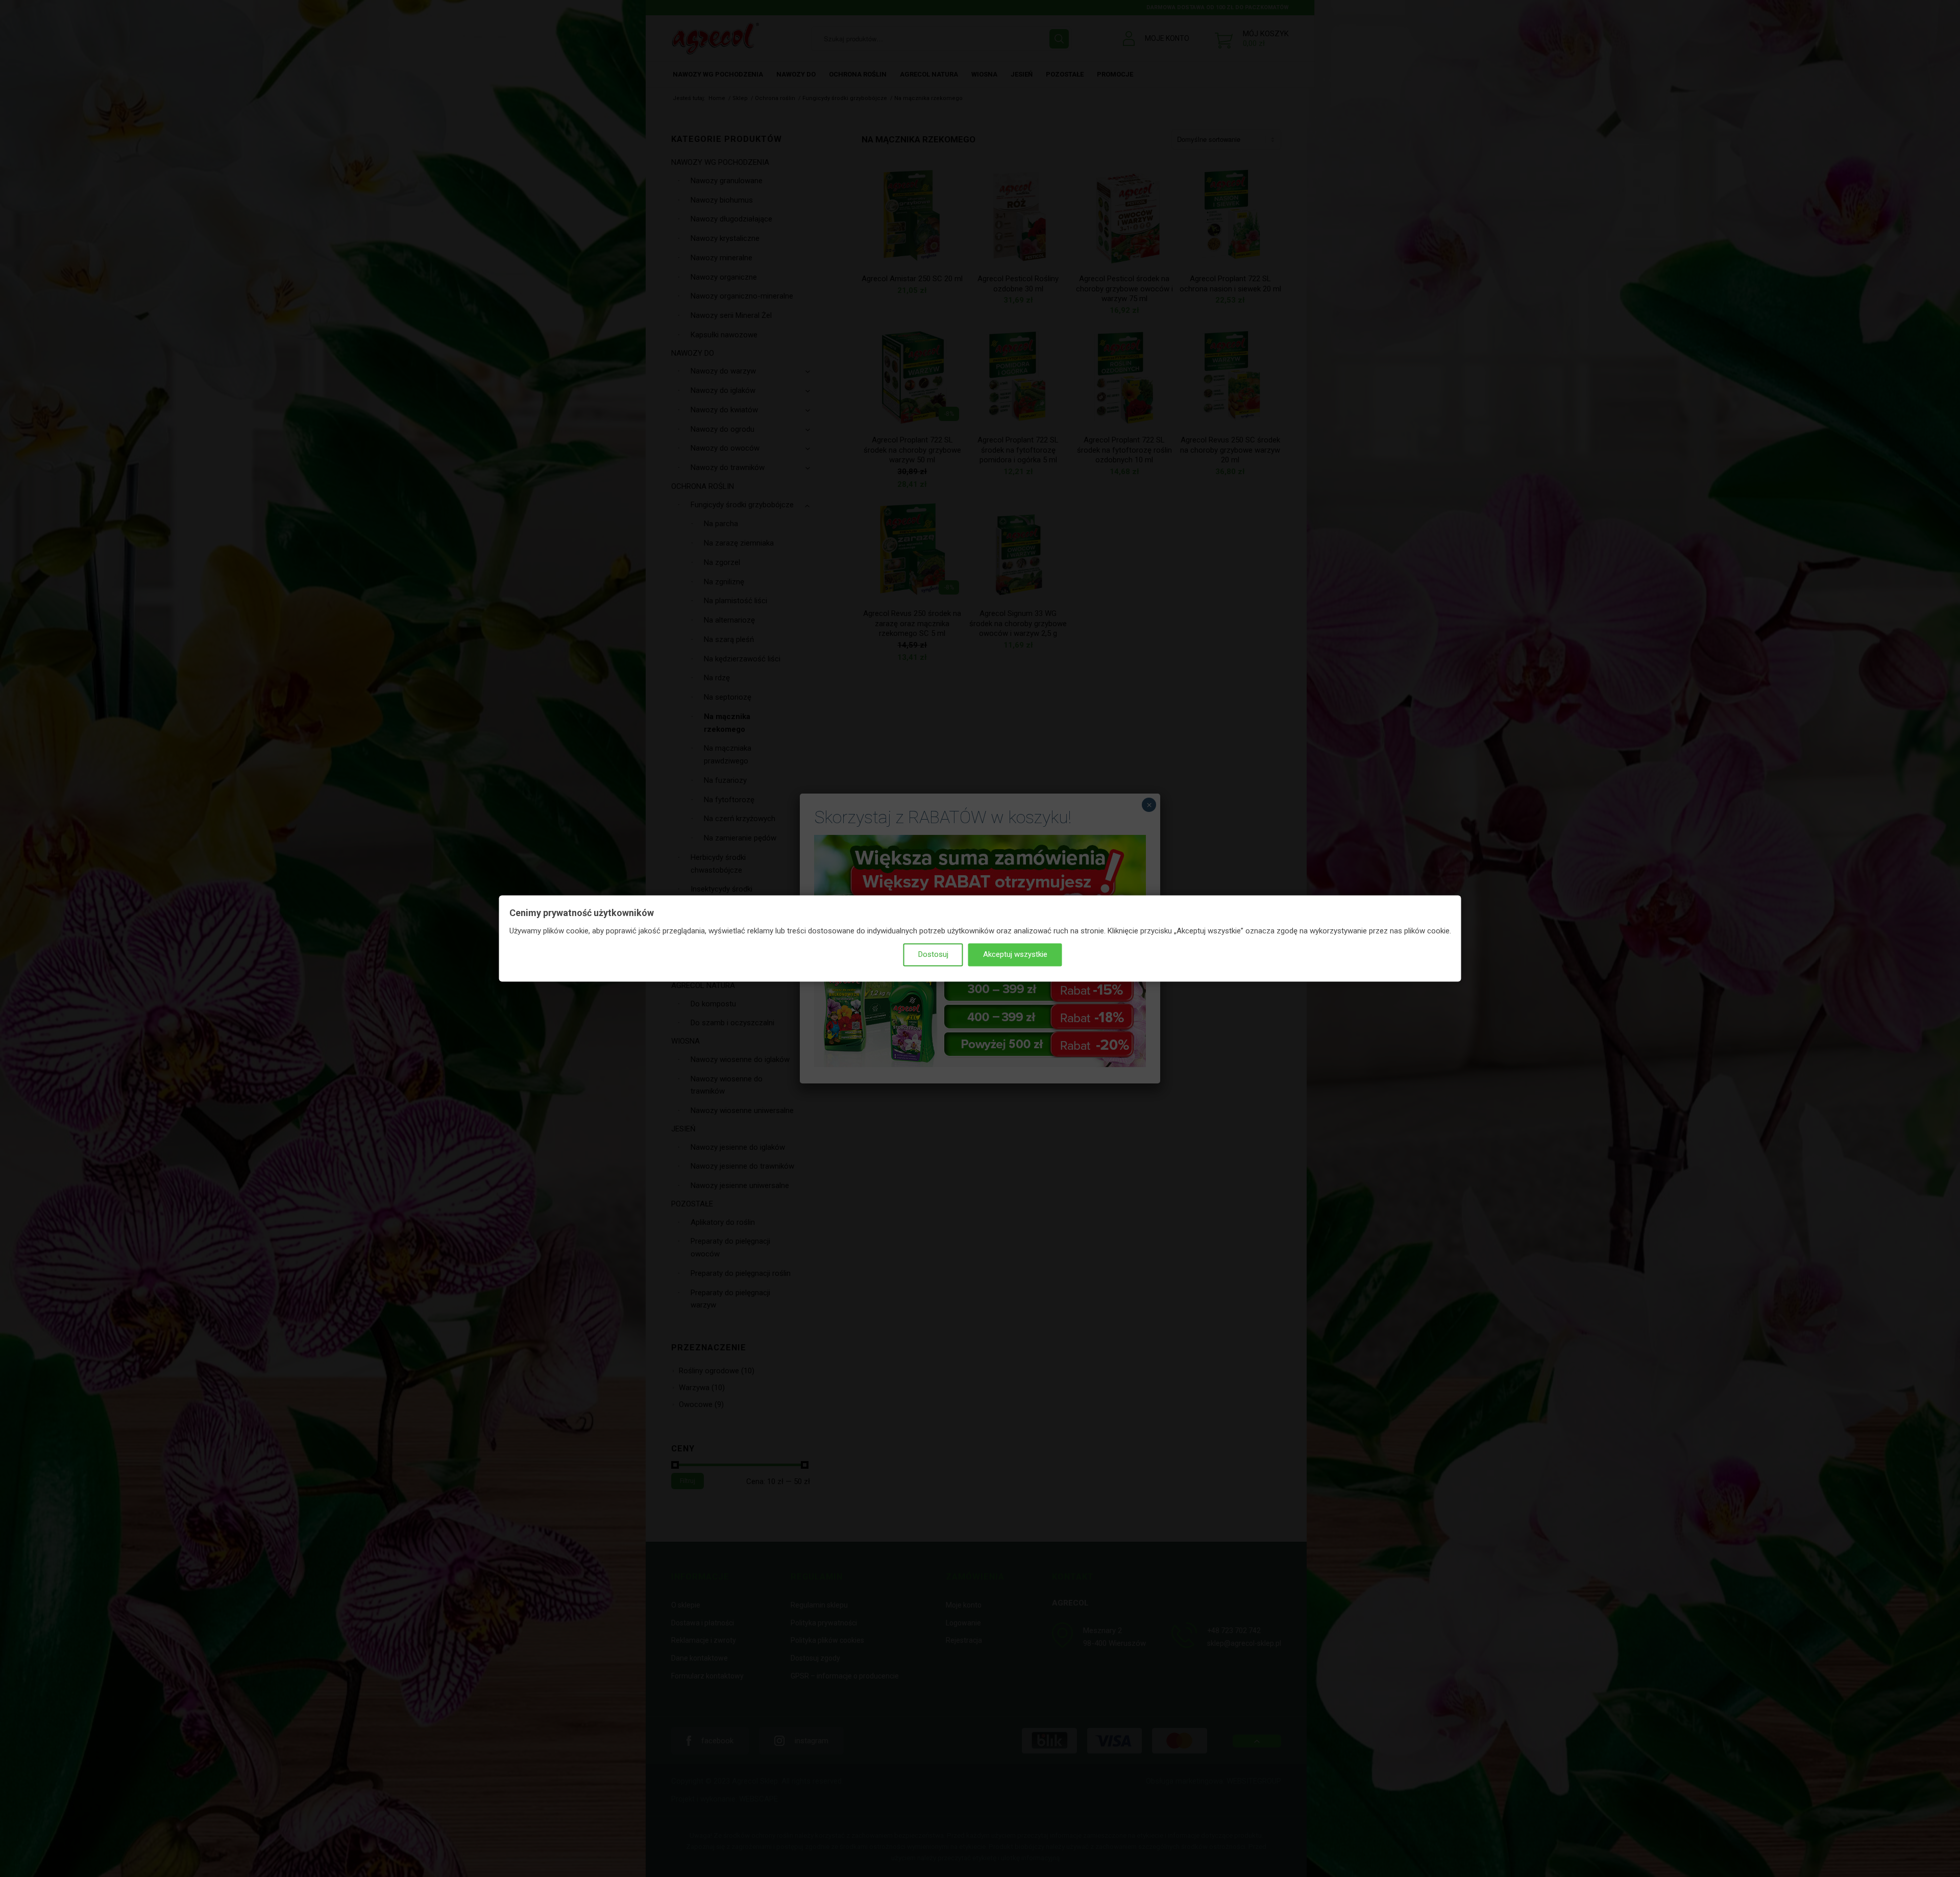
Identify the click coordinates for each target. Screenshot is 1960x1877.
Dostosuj (933, 955)
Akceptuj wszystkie (1015, 955)
